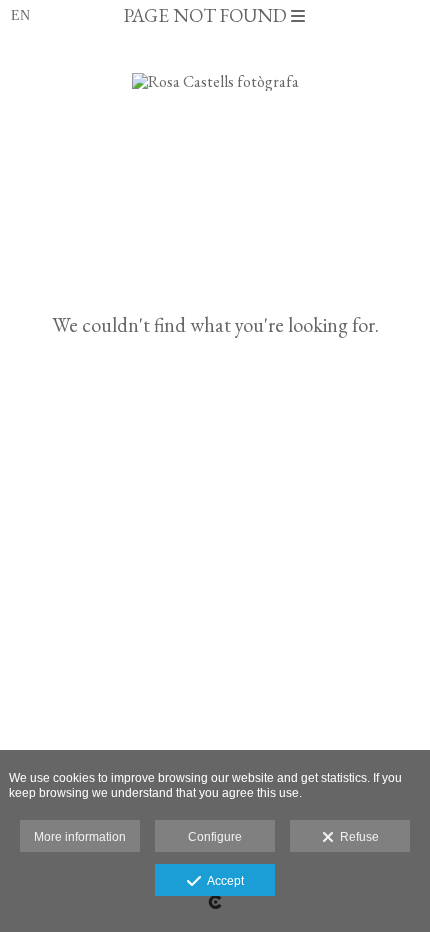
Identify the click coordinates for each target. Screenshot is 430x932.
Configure (215, 837)
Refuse (356, 837)
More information (80, 837)
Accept (222, 881)
